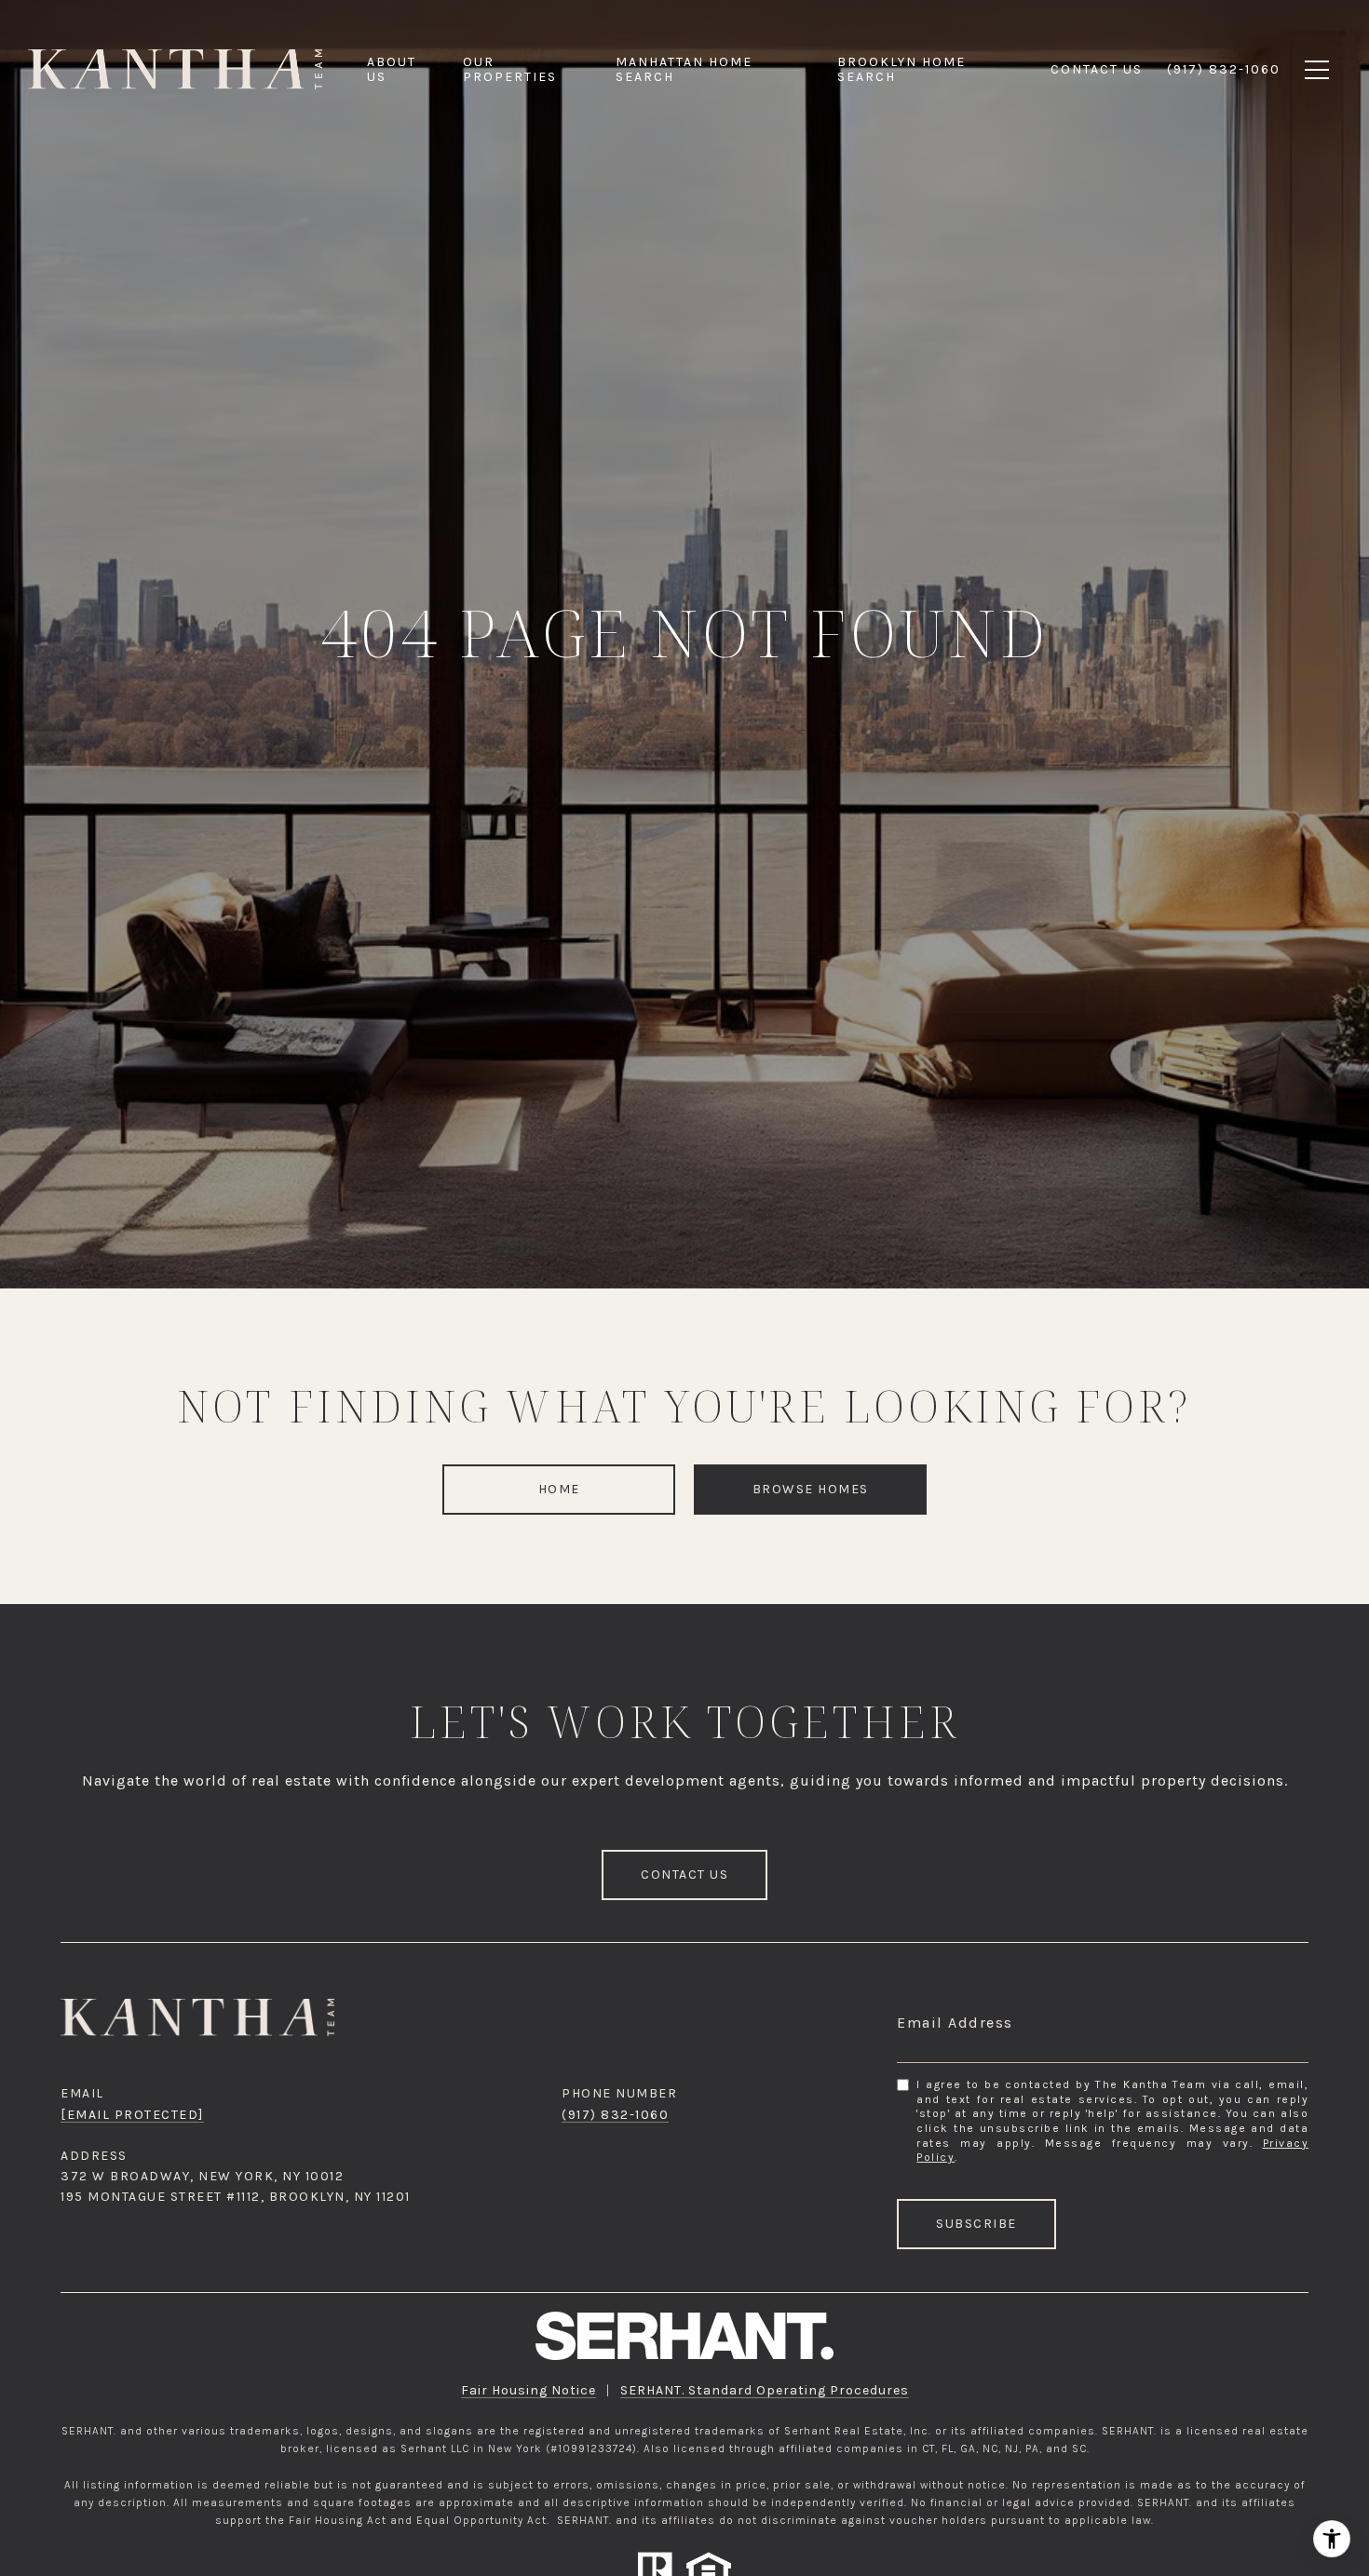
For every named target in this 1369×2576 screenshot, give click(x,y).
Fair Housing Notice (529, 2390)
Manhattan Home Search (684, 69)
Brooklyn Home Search (901, 69)
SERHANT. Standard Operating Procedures (765, 2390)
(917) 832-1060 (615, 2115)
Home (559, 1489)
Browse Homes (811, 1489)
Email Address (955, 2023)
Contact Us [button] (684, 1875)
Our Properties (510, 69)
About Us (392, 69)
